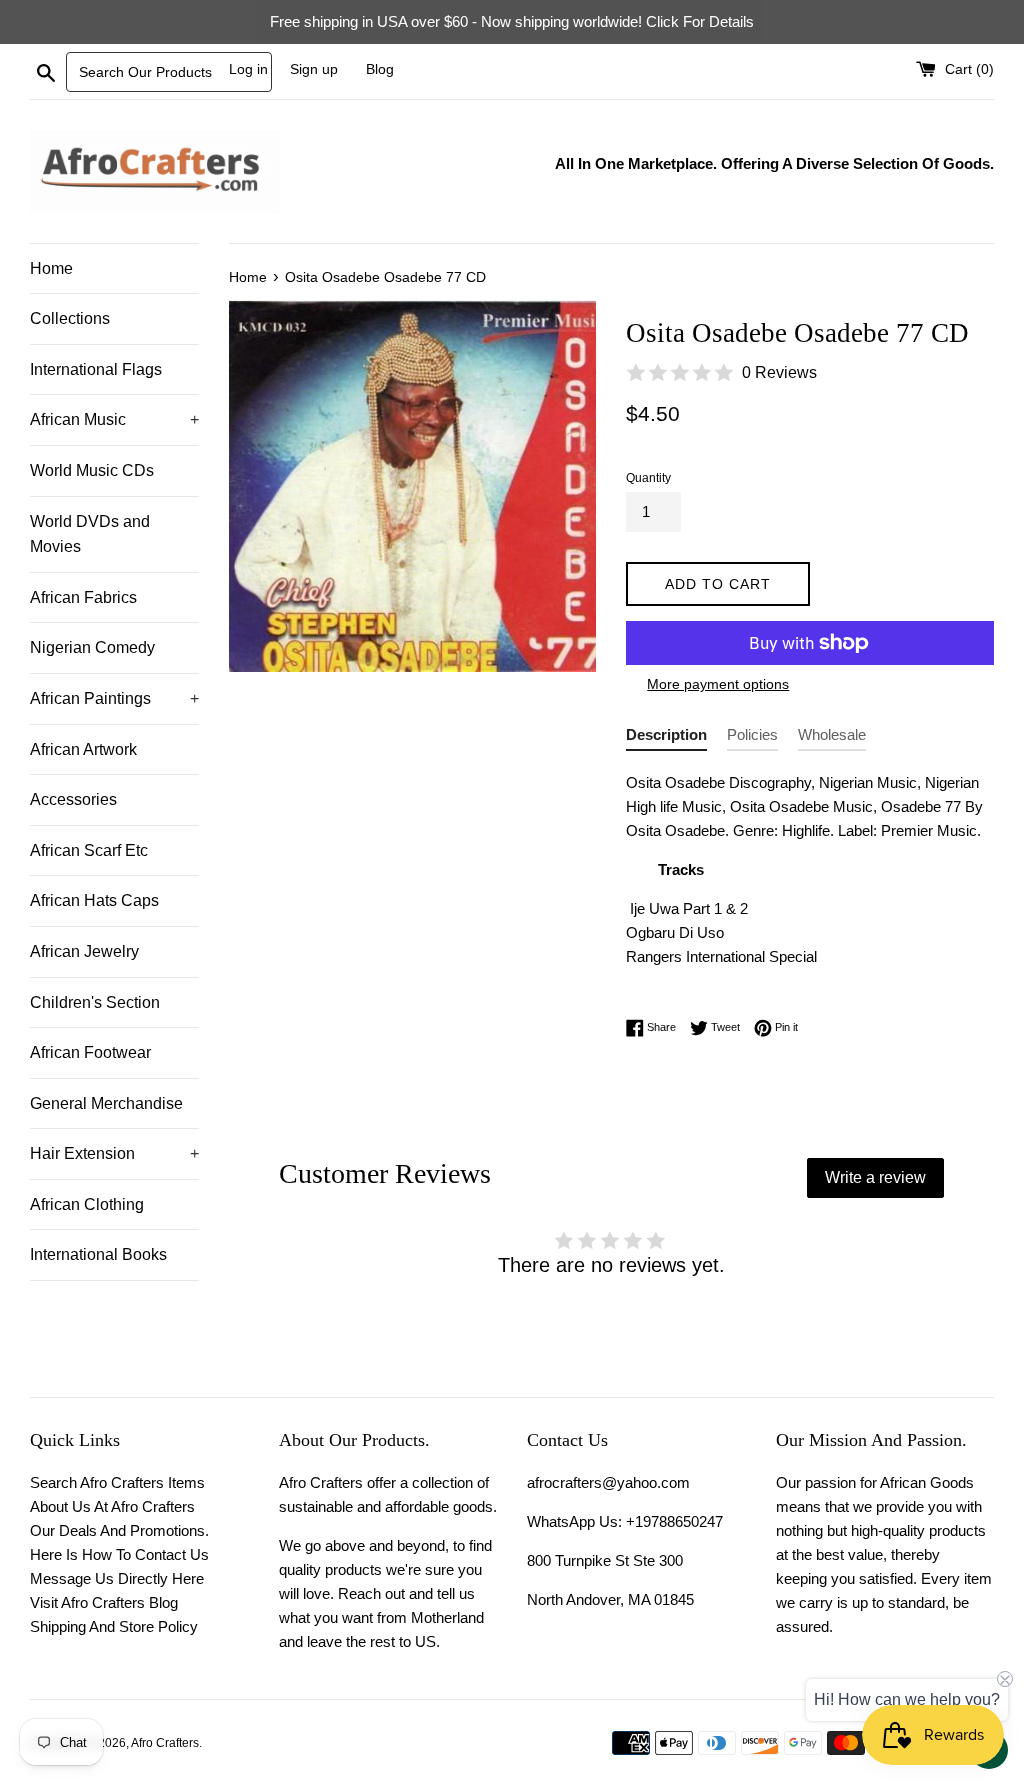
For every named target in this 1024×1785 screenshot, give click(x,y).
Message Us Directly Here (117, 1578)
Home (51, 268)
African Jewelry (84, 951)
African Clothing (87, 1204)
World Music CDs (92, 470)
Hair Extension (114, 1153)
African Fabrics (83, 597)
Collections (70, 318)
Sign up (314, 69)
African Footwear (90, 1052)
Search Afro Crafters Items (117, 1482)
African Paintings (114, 698)
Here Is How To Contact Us (119, 1554)
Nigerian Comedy (92, 647)
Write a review (875, 1177)
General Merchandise (106, 1103)
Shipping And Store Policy (114, 1626)
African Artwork (83, 749)
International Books (98, 1254)
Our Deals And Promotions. (119, 1530)
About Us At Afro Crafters (112, 1506)
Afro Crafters (165, 1743)
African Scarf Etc (89, 850)
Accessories (73, 799)
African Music (114, 419)
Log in (248, 69)
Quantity (648, 478)
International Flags (96, 369)
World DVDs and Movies (90, 534)
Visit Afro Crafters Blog (104, 1602)
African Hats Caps (94, 900)
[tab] (666, 738)
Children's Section (95, 1002)
